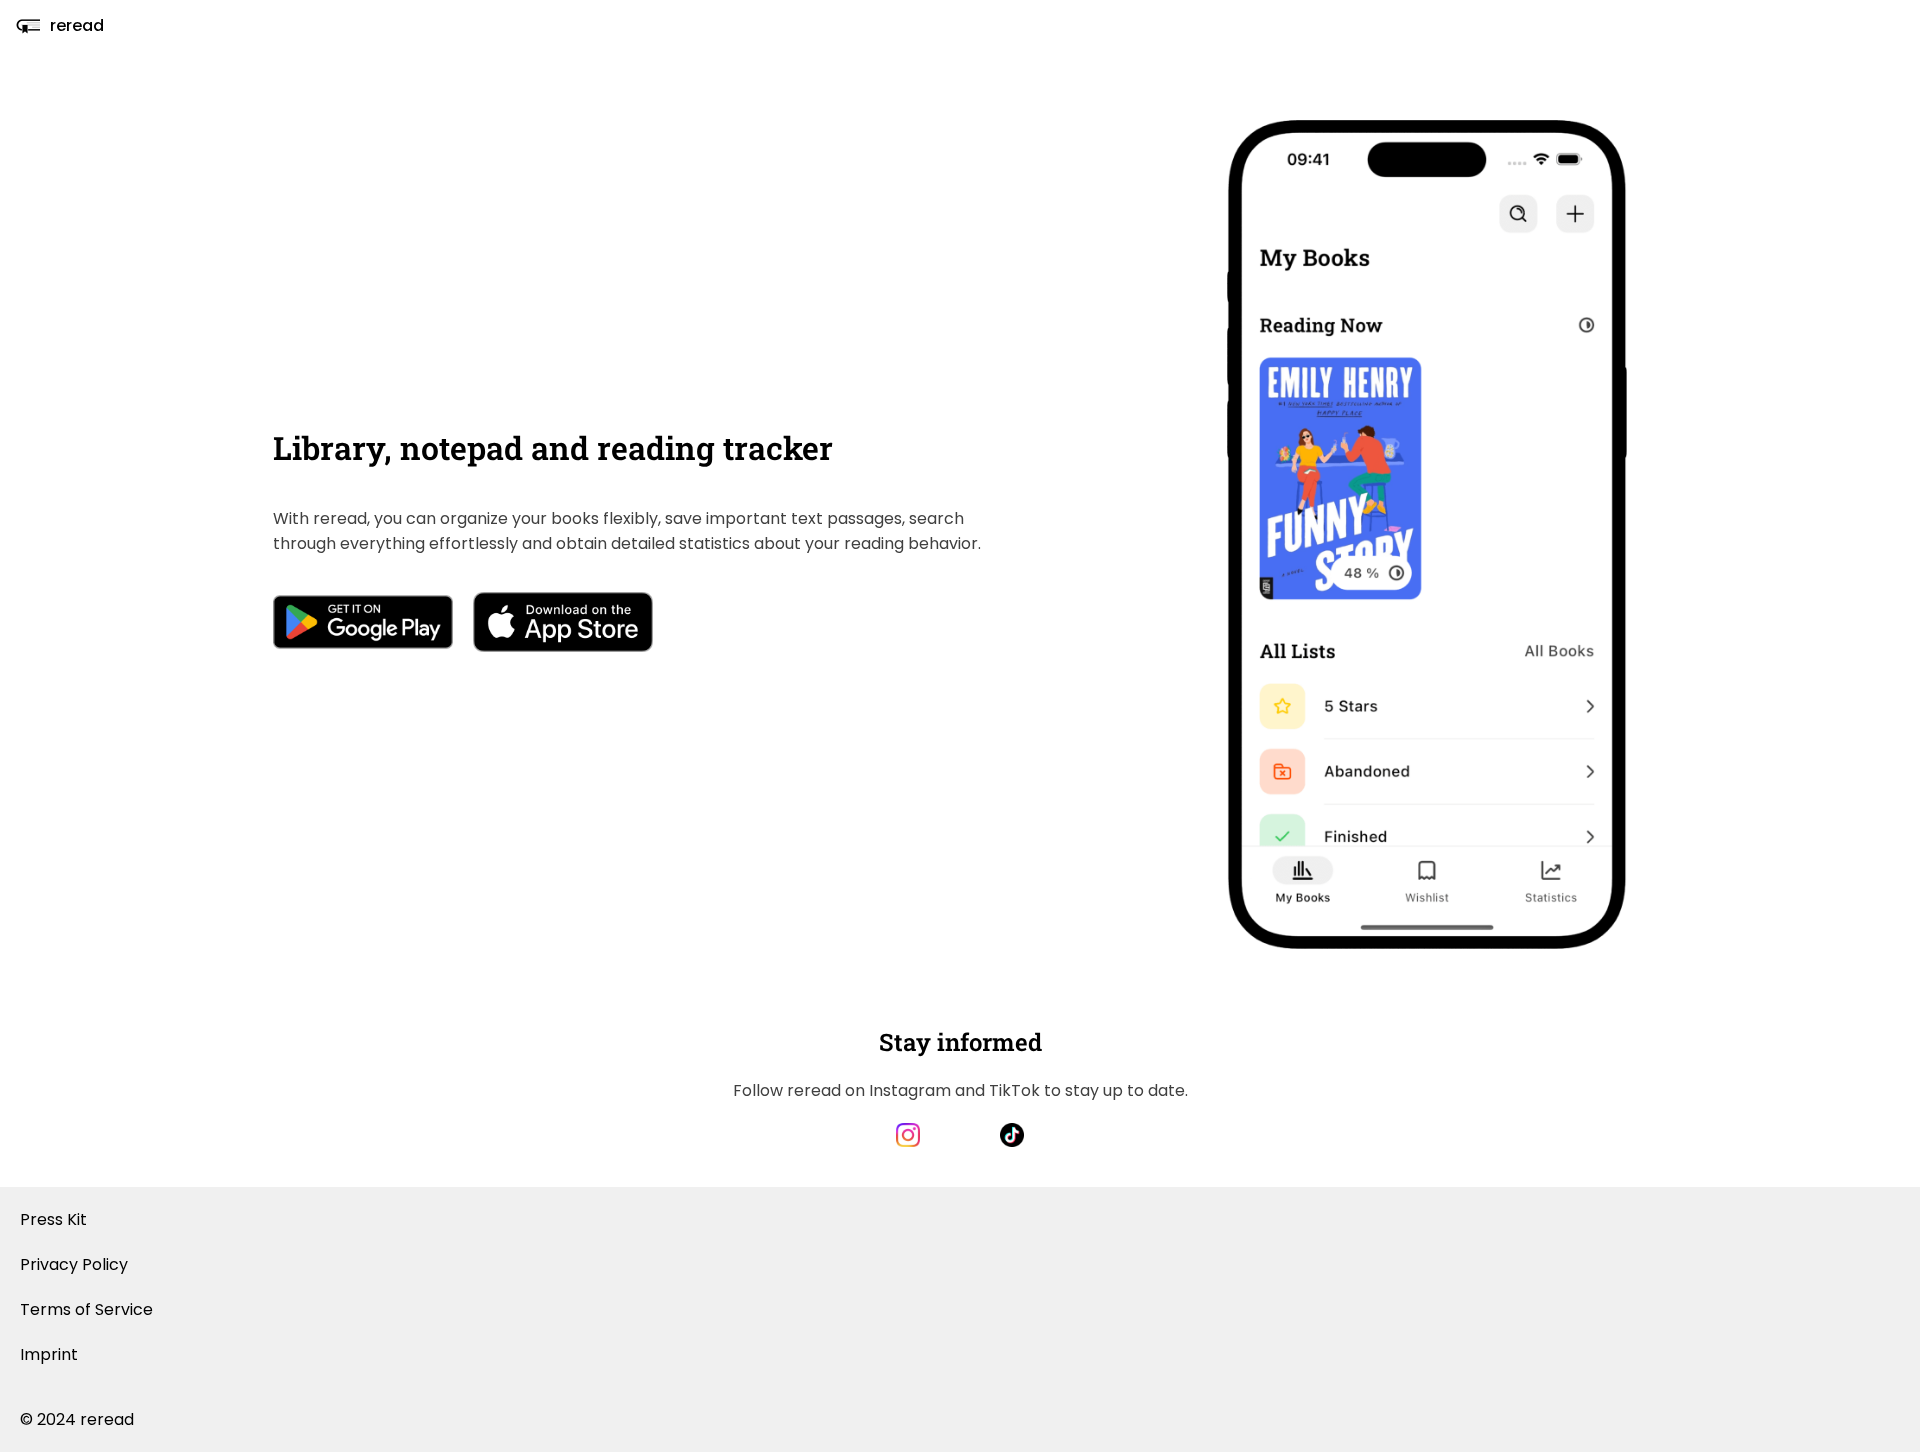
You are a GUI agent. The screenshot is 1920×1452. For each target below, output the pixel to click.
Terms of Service (86, 1309)
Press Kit (53, 1219)
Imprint (49, 1354)
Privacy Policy (74, 1264)
